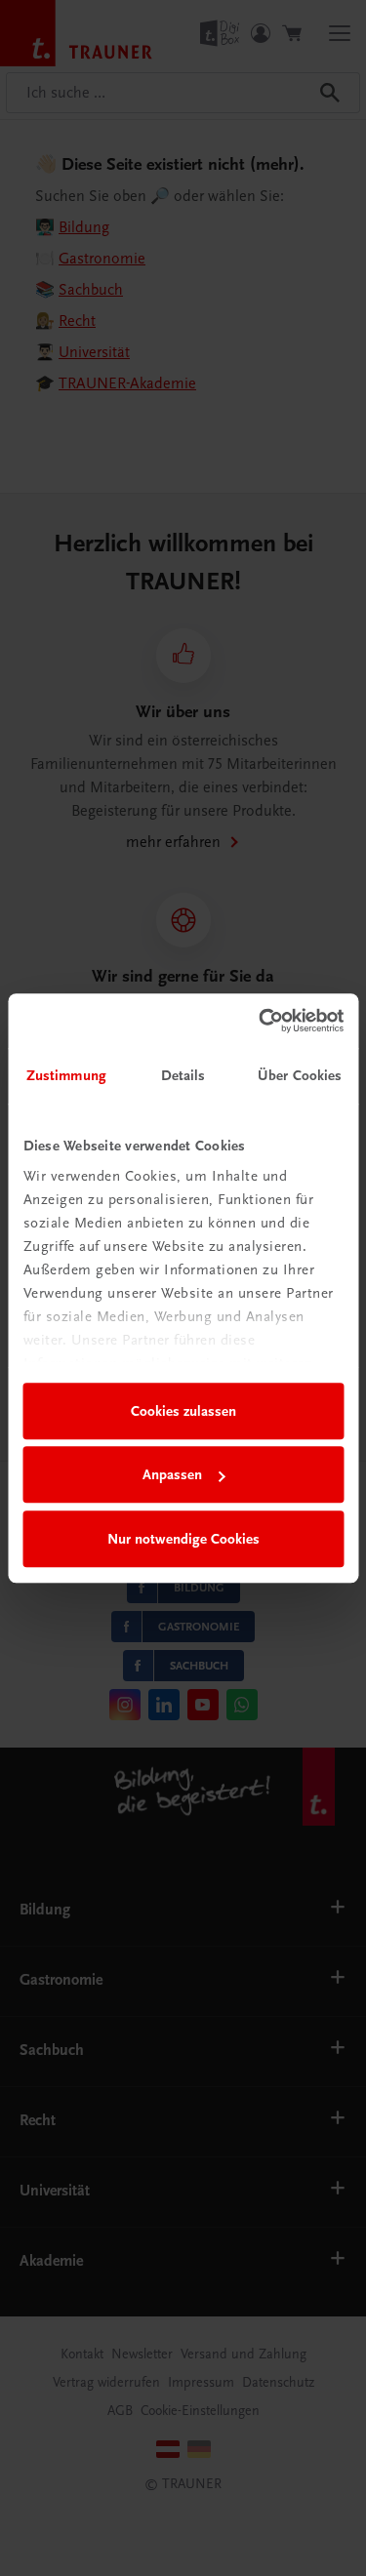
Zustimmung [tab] (66, 1075)
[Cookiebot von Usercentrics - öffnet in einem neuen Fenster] (261, 1021)
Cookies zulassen (183, 1411)
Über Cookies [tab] (300, 1075)
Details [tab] (183, 1075)
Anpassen (172, 1474)
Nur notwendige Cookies (183, 1539)
